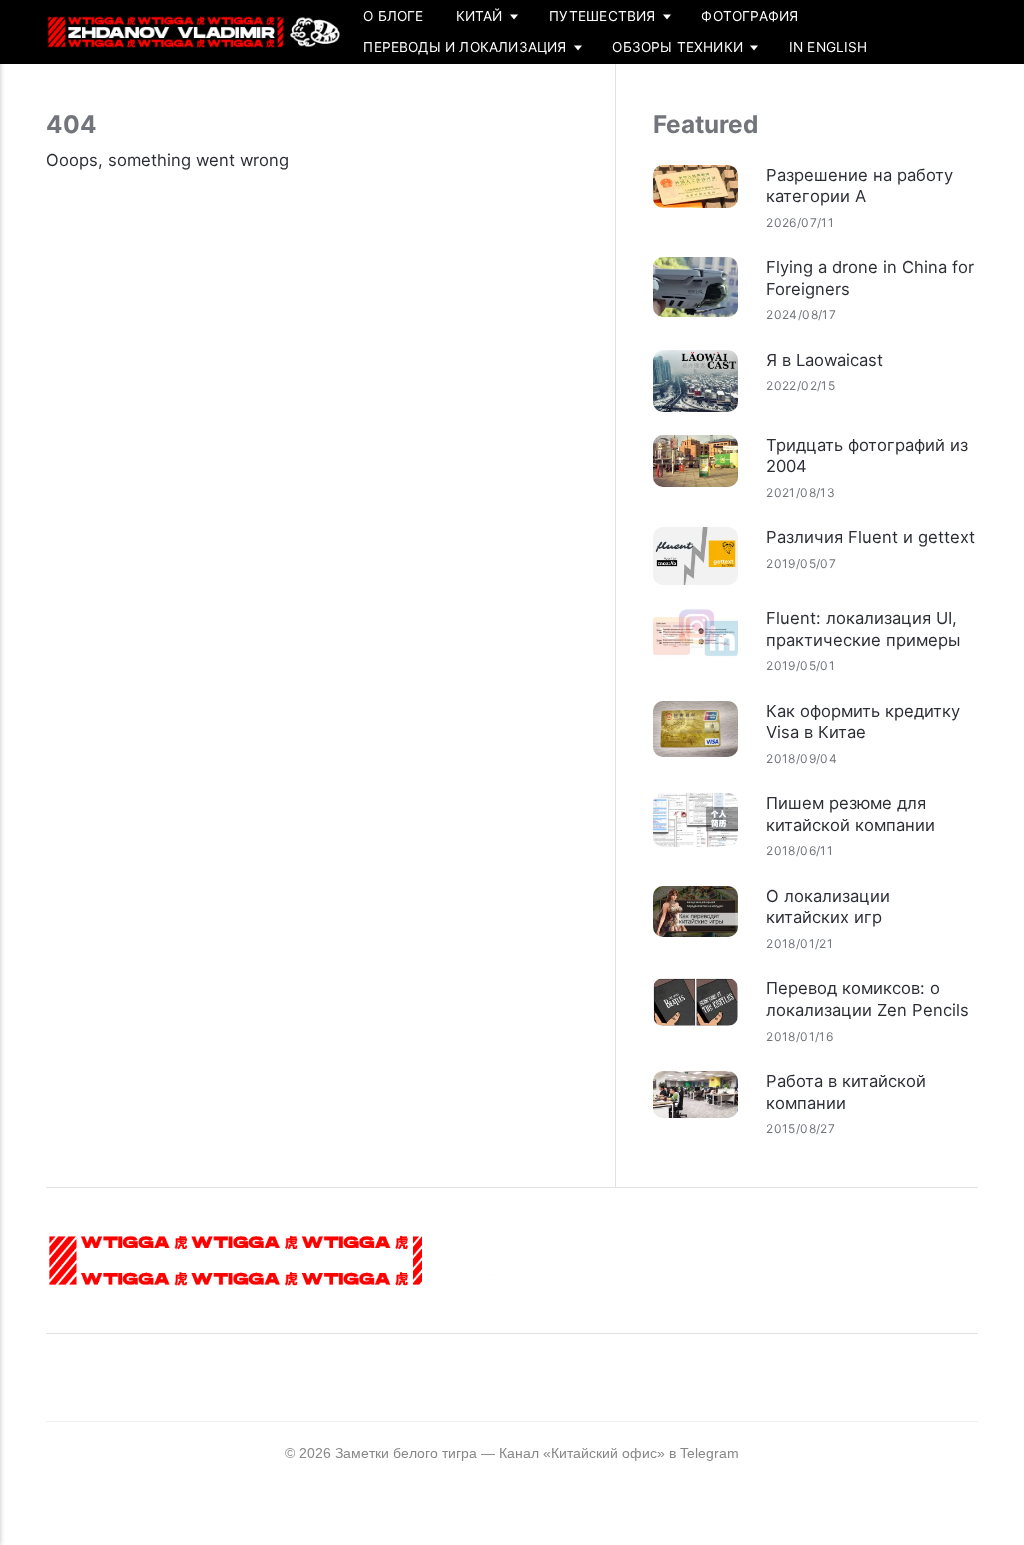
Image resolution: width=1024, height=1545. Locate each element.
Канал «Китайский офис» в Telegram (619, 1453)
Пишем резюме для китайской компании (850, 814)
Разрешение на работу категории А (859, 186)
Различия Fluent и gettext (870, 537)
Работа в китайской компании (846, 1092)
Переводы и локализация (464, 47)
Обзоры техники (677, 47)
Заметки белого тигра (406, 1453)
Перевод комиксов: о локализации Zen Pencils (867, 999)
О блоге (393, 16)
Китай (479, 16)
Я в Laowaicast (824, 360)
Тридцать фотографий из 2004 (867, 456)
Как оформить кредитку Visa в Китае (863, 722)
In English (828, 47)
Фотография (749, 16)
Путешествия (602, 16)
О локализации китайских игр (828, 907)
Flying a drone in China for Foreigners (870, 278)
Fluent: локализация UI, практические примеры (863, 629)
